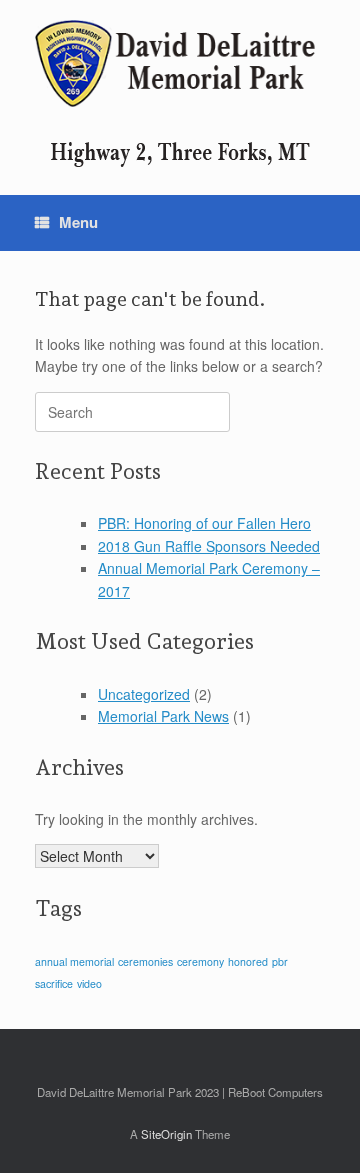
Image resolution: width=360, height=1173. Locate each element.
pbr (280, 961)
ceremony (200, 961)
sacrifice (54, 983)
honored (248, 961)
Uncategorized (144, 694)
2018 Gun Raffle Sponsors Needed (209, 546)
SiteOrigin (166, 1134)
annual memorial (74, 961)
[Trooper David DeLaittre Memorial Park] (180, 63)
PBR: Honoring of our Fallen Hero (204, 523)
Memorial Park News (163, 716)
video (89, 983)
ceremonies (145, 961)
